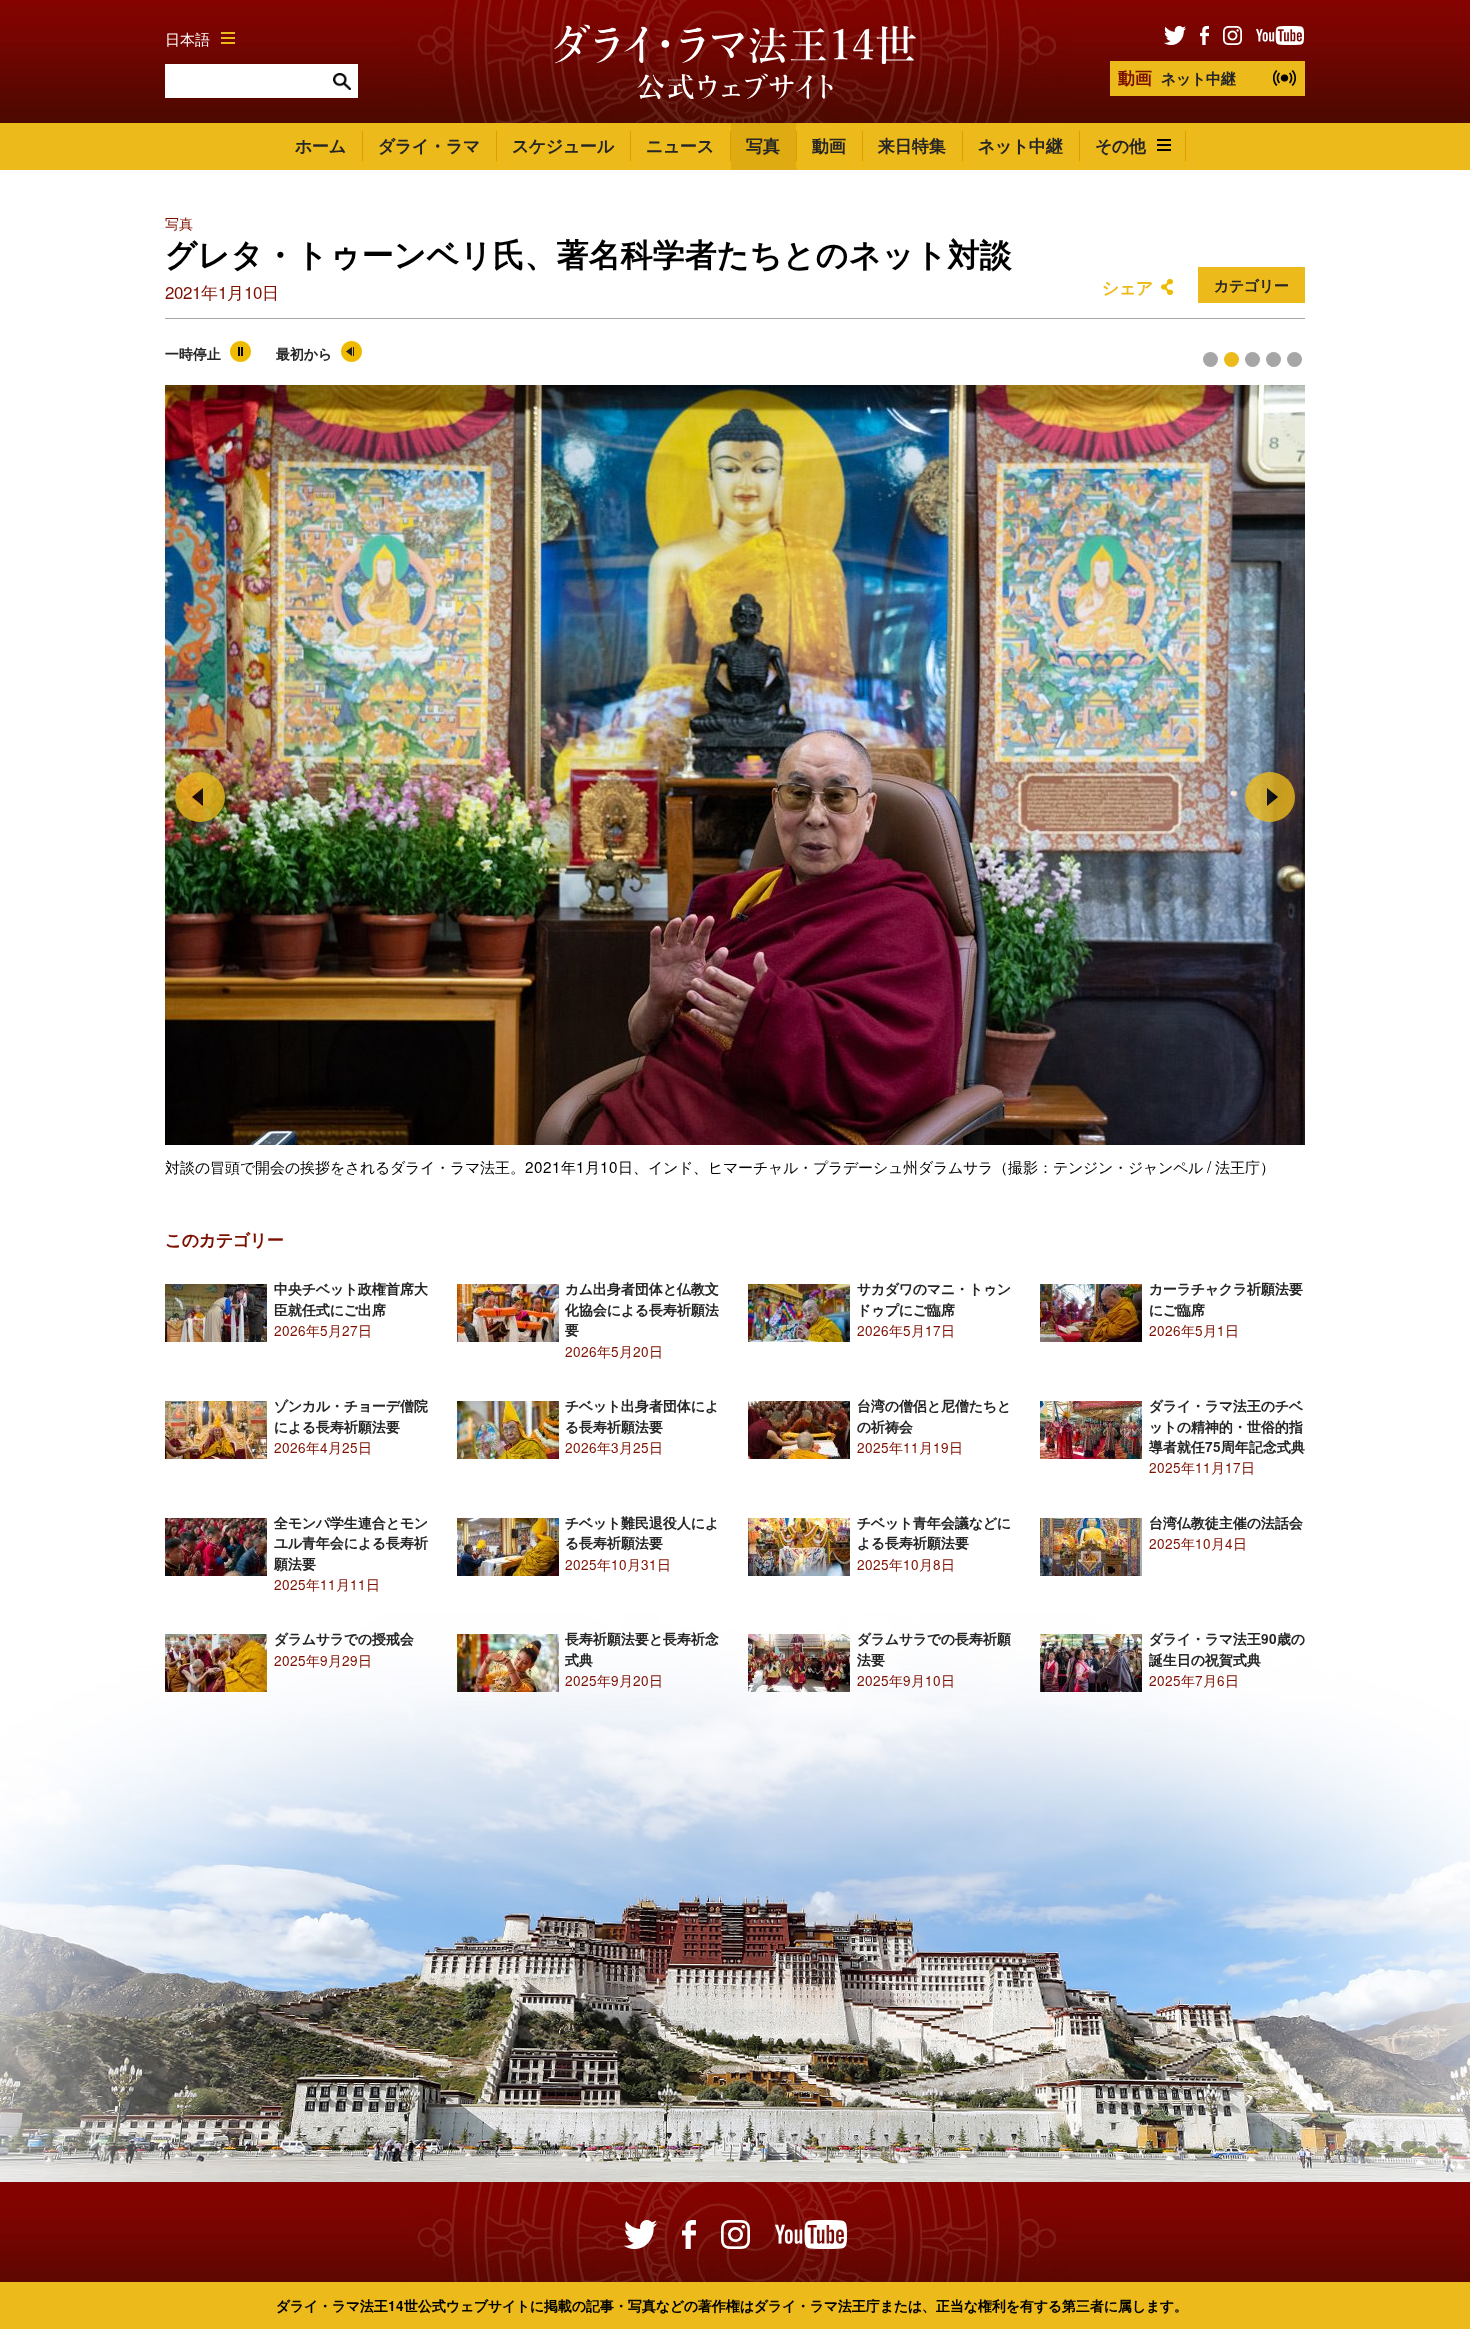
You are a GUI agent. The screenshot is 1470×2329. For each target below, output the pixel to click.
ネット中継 (1177, 77)
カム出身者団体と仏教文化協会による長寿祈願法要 (642, 1309)
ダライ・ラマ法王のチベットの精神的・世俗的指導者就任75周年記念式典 (1227, 1426)
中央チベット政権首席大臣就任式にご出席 (351, 1298)
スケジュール (563, 145)
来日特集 (912, 145)
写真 (763, 145)
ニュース (680, 145)
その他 (1120, 145)
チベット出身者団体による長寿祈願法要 (642, 1415)
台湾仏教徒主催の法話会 (1226, 1522)
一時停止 (193, 353)
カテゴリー (1251, 285)
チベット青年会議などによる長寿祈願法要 (934, 1532)
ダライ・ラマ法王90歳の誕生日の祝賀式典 (1227, 1648)
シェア (1127, 287)
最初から (304, 353)
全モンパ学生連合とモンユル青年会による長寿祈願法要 (351, 1543)
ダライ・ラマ (429, 145)
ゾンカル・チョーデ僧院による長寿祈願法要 (351, 1415)
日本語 (187, 38)
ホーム (320, 145)
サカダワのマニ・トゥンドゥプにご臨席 (934, 1298)
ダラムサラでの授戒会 (344, 1638)
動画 (829, 145)
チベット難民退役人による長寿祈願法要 (642, 1532)
